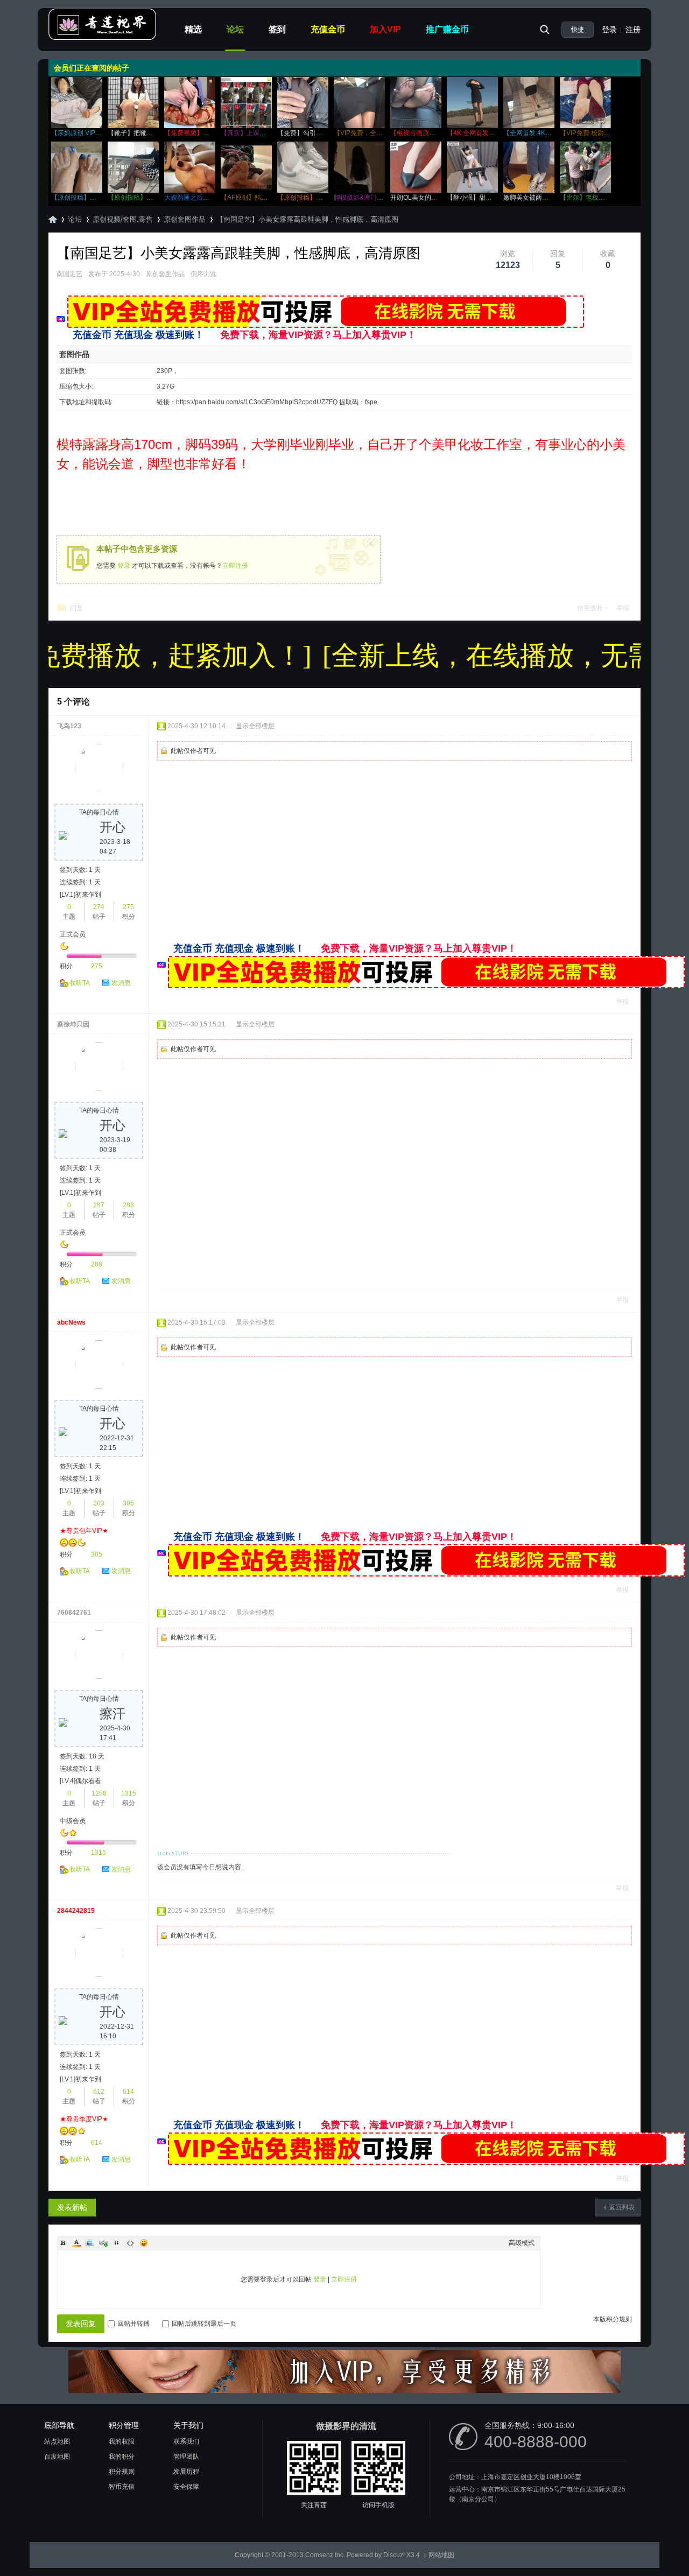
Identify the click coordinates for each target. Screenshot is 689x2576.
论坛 (235, 29)
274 (99, 907)
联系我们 (186, 2441)
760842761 (74, 1613)
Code (130, 2243)
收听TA (80, 983)
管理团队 (186, 2457)
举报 (623, 608)
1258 (99, 1793)
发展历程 (186, 2472)
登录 (609, 30)
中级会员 (73, 1821)
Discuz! (394, 2555)
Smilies (144, 2243)
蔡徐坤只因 (73, 1024)
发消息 (121, 983)
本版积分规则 (613, 2319)
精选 (193, 29)
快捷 (578, 30)
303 (99, 1503)
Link (103, 2243)
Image (90, 2243)
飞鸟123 (69, 726)
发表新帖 (72, 2207)
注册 (633, 30)
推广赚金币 (447, 29)
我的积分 (122, 2457)
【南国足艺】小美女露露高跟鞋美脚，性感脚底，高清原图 (307, 219)
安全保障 (186, 2487)
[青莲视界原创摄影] (102, 38)
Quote (117, 2243)
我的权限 (122, 2441)
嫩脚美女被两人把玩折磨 (539, 198)
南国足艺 (69, 274)
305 (128, 1503)
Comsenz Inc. (325, 2555)
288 (128, 1205)
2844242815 (76, 1911)
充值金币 (328, 29)
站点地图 (57, 2441)
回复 (76, 608)
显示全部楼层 (255, 726)
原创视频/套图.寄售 (123, 219)
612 (99, 2092)
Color (76, 2243)
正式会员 (73, 934)
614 (128, 2092)
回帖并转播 (133, 2324)
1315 (129, 1793)
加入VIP (385, 29)
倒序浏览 (203, 274)
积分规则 (122, 2472)
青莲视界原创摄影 (53, 219)
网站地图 (441, 2555)
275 (128, 907)
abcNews (71, 1322)
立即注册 (235, 566)
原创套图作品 (185, 219)
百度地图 (57, 2457)
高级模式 (522, 2243)
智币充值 (122, 2487)
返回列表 (622, 2207)
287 (99, 1205)
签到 (277, 29)
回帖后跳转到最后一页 (204, 2324)
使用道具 (590, 608)
